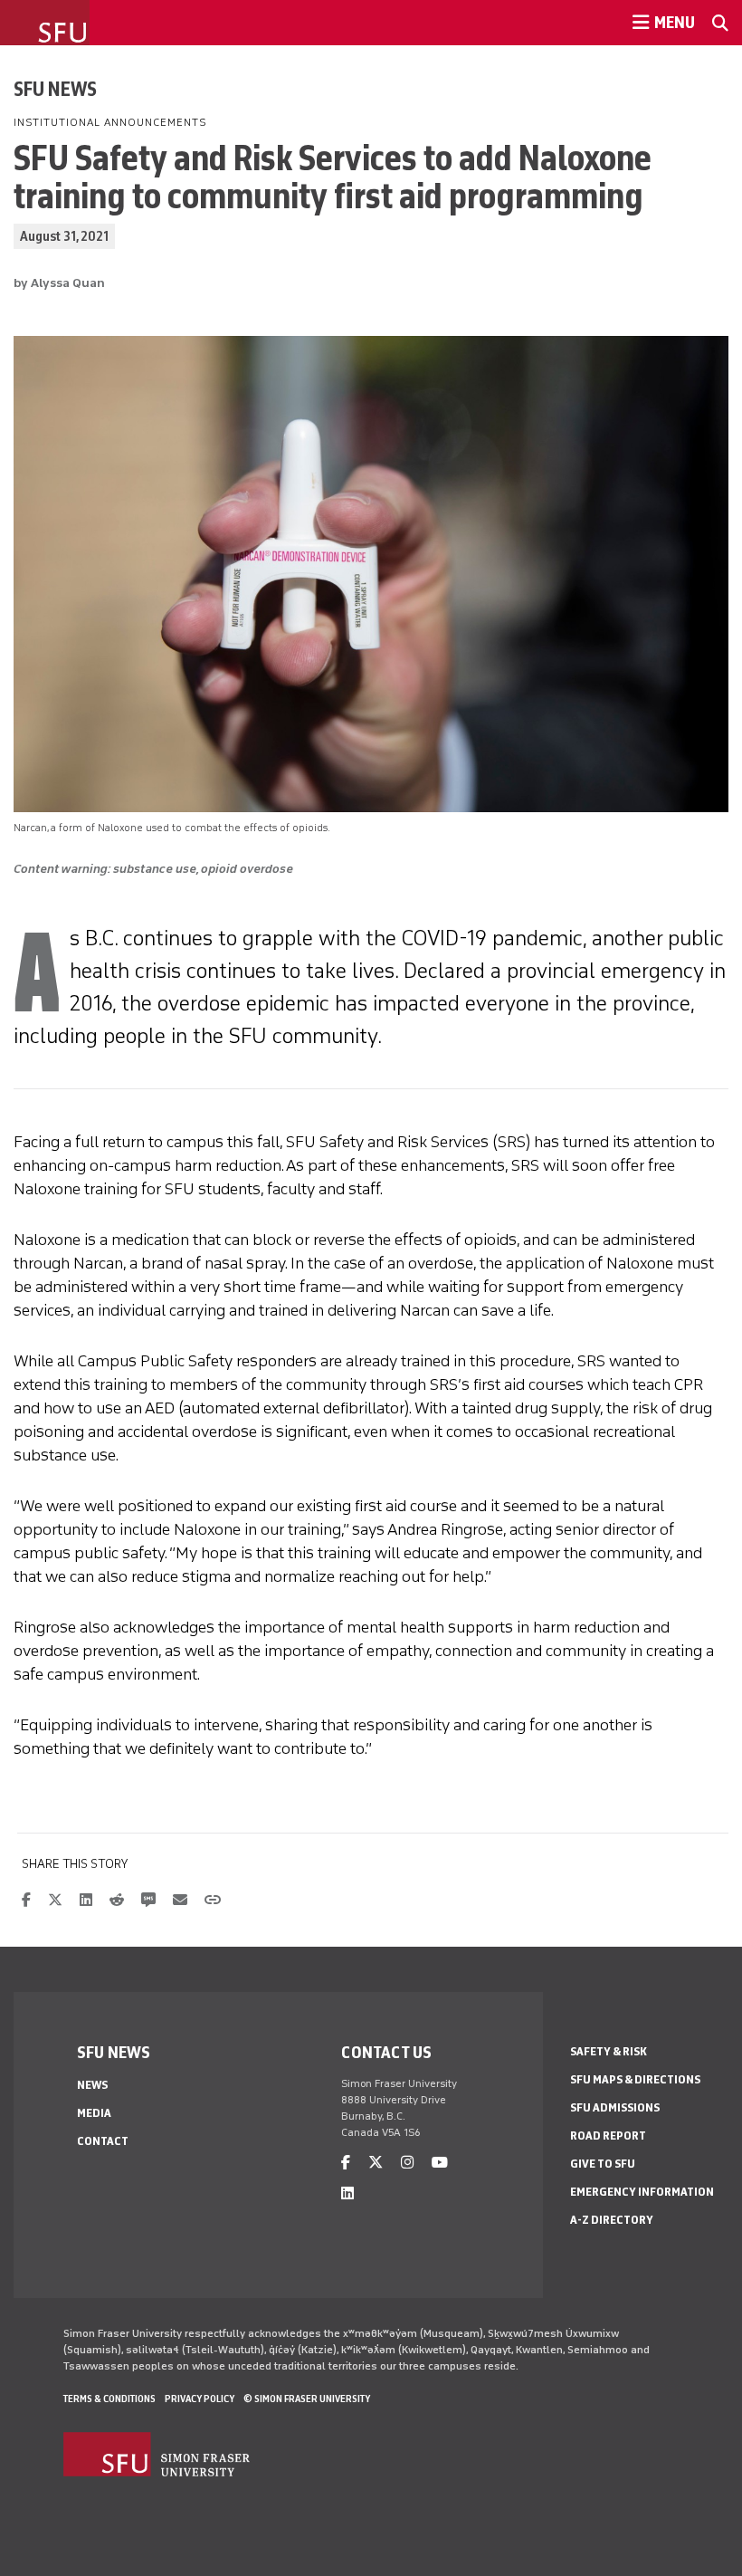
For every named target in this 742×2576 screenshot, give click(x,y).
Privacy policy (200, 2399)
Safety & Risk (609, 2051)
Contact (103, 2141)
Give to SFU (603, 2164)
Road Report (608, 2135)
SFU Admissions (615, 2107)
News (92, 2085)
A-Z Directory (612, 2220)
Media (94, 2113)
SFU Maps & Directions (635, 2079)
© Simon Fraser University (307, 2399)
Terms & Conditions (109, 2399)
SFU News (55, 89)
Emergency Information (642, 2192)
